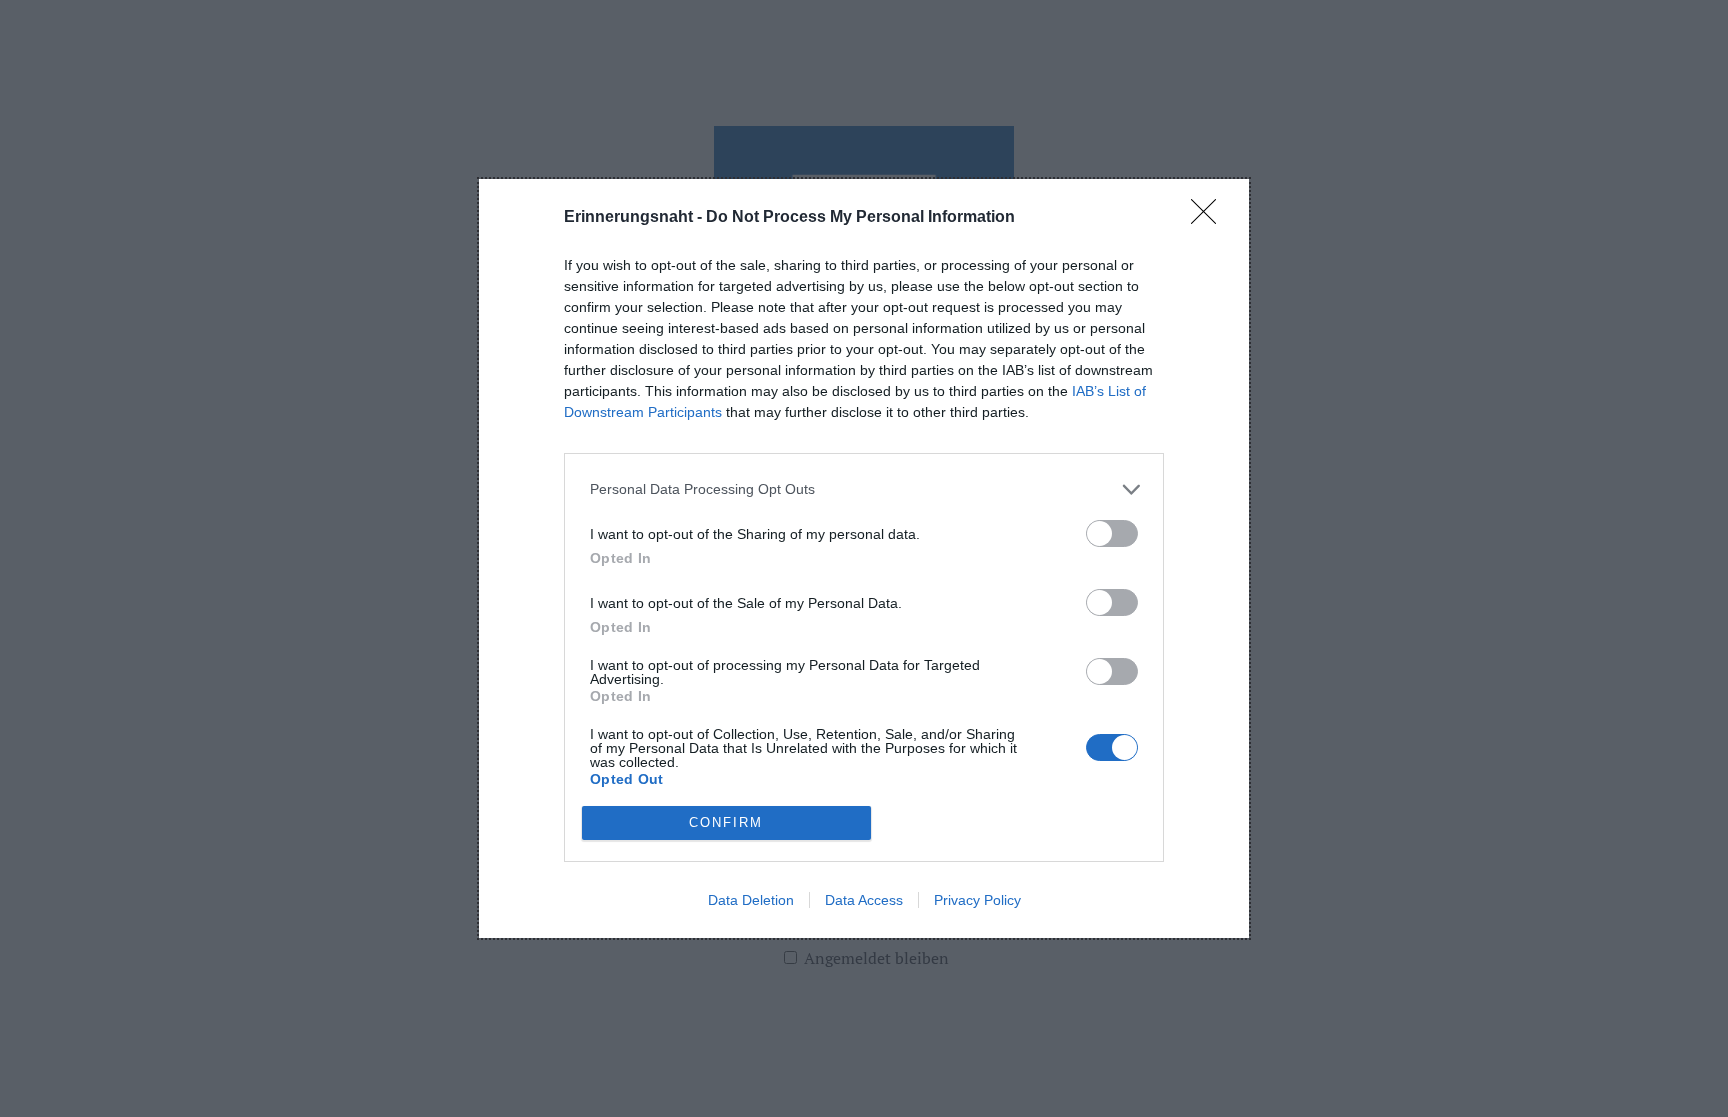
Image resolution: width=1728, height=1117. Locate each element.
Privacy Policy (977, 900)
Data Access (864, 900)
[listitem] (864, 489)
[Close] (1210, 218)
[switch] (1112, 533)
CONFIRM (726, 822)
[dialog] (864, 558)
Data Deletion (751, 900)
